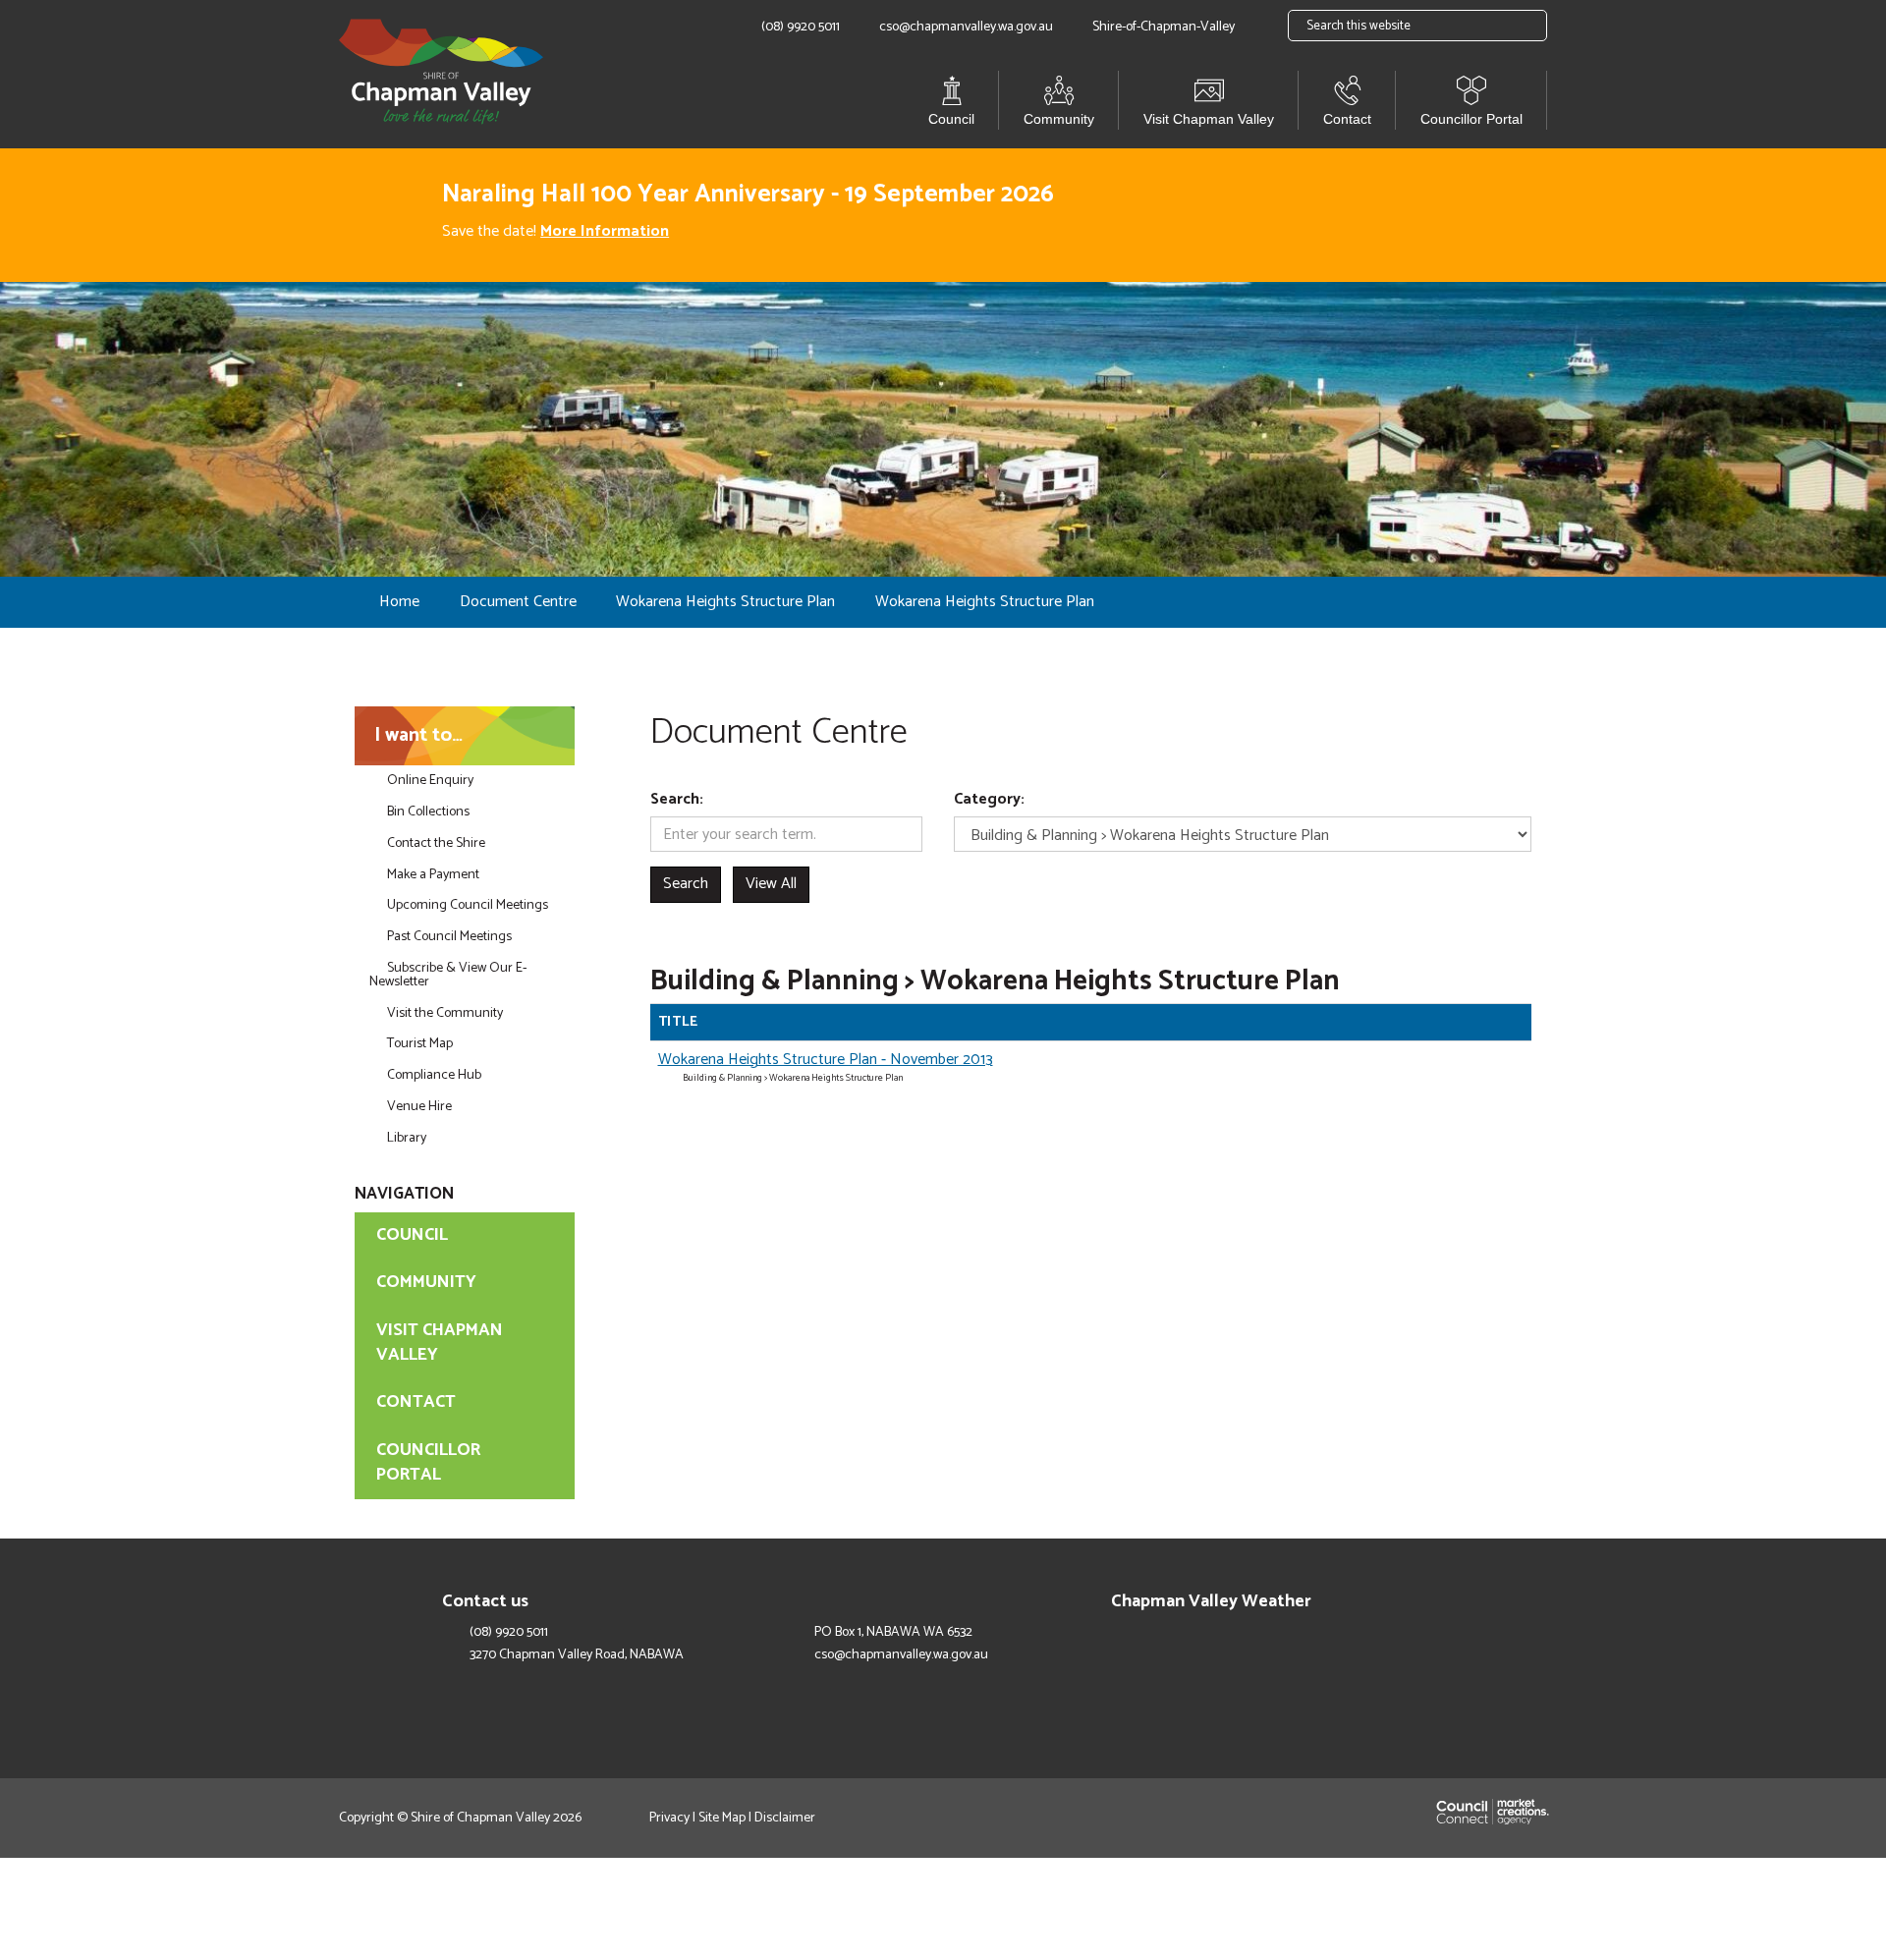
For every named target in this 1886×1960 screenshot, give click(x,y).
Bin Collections (428, 812)
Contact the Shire (436, 843)
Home (399, 602)
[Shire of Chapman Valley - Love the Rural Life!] (441, 73)
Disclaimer (785, 1818)
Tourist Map (420, 1044)
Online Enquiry (430, 781)
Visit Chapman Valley (1209, 119)
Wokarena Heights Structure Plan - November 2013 (826, 1060)
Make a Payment (433, 875)
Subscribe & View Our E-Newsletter (448, 975)
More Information (605, 231)
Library (407, 1138)
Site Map (722, 1818)
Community (1059, 119)
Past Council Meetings (449, 937)
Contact (1347, 119)
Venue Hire (419, 1107)
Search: (677, 800)
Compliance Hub (434, 1075)
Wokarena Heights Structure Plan (725, 602)
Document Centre (518, 602)
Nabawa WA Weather (1380, 1648)
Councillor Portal (1471, 119)
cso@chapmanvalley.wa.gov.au (901, 1655)
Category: (989, 800)
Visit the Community (445, 1013)
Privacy (669, 1818)
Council (951, 119)
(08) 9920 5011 (509, 1633)
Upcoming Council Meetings (468, 905)
